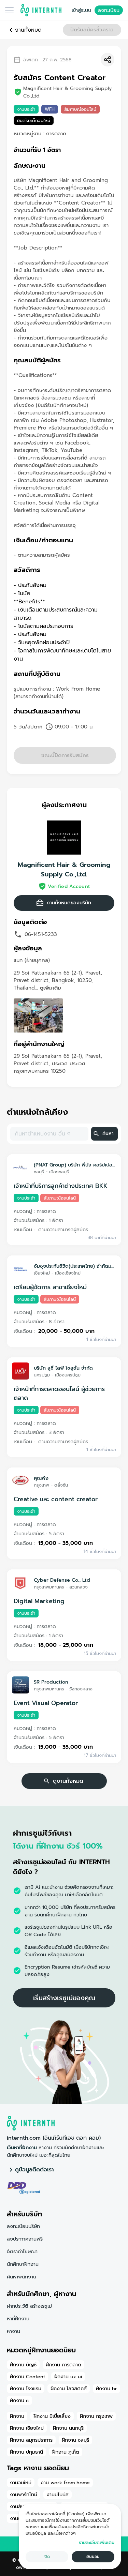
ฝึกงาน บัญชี (23, 2365)
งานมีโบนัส (58, 2495)
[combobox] (49, 1134)
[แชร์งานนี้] (108, 60)
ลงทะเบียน (109, 10)
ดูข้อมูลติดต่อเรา (34, 2170)
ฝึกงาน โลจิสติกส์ (69, 2389)
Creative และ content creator (56, 1499)
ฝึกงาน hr (106, 2389)
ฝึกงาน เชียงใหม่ (27, 2428)
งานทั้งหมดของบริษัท (69, 903)
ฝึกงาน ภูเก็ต (66, 2452)
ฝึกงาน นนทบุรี (68, 2428)
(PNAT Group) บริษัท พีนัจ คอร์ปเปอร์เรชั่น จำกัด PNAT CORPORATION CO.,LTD (75, 1165)
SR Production (51, 1682)
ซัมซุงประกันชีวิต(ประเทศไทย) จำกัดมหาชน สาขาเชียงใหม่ (75, 1266)
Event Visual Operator (46, 1703)
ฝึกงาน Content (27, 2377)
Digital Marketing (39, 1601)
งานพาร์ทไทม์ (24, 2495)
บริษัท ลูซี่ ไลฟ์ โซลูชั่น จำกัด (63, 1368)
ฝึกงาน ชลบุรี (75, 2440)
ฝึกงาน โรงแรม (26, 2389)
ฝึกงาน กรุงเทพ (96, 2416)
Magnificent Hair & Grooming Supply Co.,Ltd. (64, 870)
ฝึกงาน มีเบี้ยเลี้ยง (52, 2416)
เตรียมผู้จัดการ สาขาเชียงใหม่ (50, 1287)
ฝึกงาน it (19, 2400)
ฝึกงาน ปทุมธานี (26, 2452)
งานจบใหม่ (21, 2483)
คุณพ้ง (41, 1478)
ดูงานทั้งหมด (68, 1781)
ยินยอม (93, 2557)
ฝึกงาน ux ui (68, 2377)
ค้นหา (108, 1134)
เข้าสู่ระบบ (81, 10)
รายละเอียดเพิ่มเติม (97, 2542)
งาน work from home (65, 2483)
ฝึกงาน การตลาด (63, 2365)
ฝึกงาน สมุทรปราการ (31, 2440)
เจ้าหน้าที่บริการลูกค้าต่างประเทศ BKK (61, 1186)
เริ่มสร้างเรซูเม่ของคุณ (64, 1998)
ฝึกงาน (17, 2416)
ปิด (47, 2557)
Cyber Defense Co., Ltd (62, 1580)
